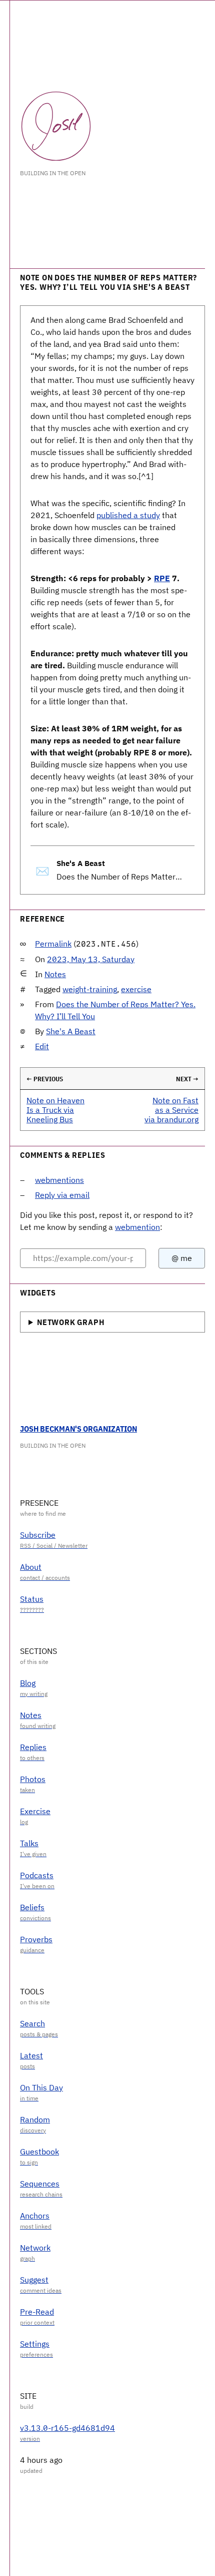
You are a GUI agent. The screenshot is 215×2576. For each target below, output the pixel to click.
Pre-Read (37, 2312)
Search (32, 2023)
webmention (137, 1227)
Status (32, 1599)
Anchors (35, 2216)
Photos (33, 1779)
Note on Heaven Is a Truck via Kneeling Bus (55, 1110)
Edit (42, 1046)
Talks (29, 1843)
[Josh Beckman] (56, 126)
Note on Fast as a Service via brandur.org (171, 1110)
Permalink (53, 944)
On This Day (41, 2087)
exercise (136, 989)
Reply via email (62, 1195)
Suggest (34, 2280)
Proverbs (36, 1939)
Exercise (35, 1811)
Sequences (40, 2184)
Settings (35, 2344)
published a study (128, 515)
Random (35, 2119)
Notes (55, 974)
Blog (28, 1683)
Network (35, 2248)
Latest (31, 2055)
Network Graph (70, 1322)
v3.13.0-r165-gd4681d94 (67, 2428)
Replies (33, 1747)
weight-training (90, 989)
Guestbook (39, 2152)
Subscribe (38, 1535)
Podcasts (37, 1875)
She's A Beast (71, 1031)
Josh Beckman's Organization (78, 1429)
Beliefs (32, 1907)
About (31, 1567)
